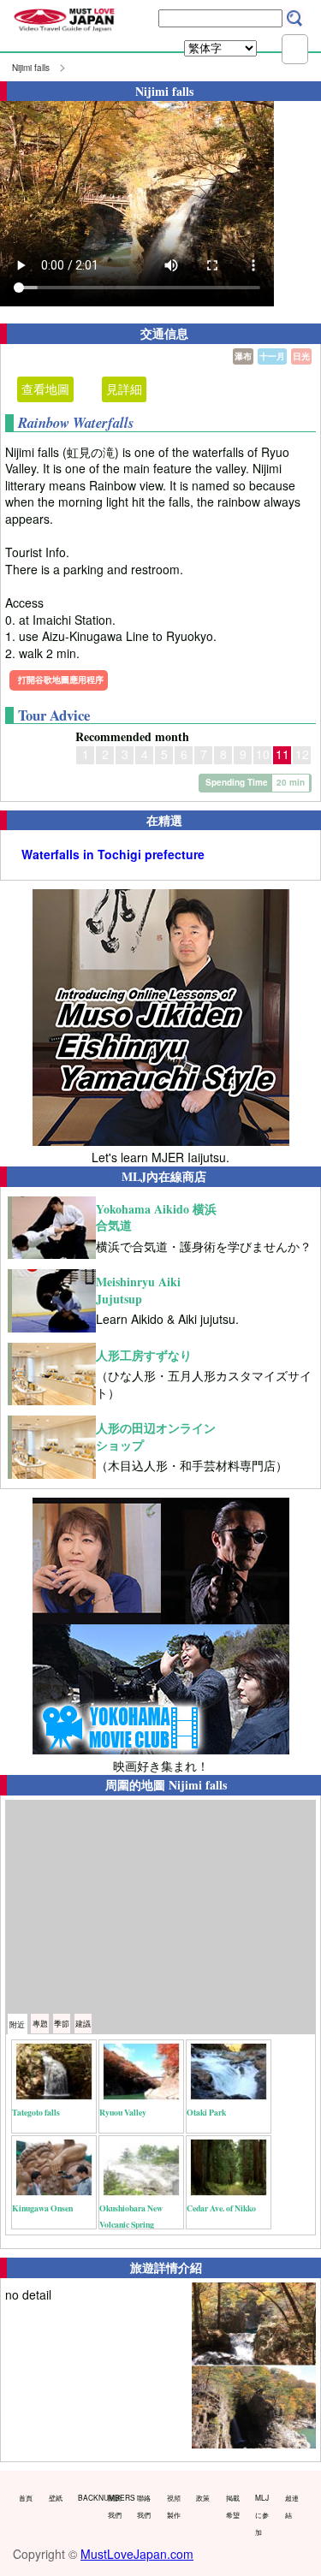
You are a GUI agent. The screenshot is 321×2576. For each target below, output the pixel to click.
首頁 (26, 2497)
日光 (301, 356)
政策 (203, 2497)
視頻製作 (174, 2506)
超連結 (292, 2506)
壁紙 (56, 2497)
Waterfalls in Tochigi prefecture (113, 855)
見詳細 (124, 389)
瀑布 (243, 356)
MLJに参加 (262, 2514)
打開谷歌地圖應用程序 (61, 680)
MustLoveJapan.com (137, 2554)
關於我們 (115, 2506)
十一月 (272, 356)
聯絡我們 (144, 2506)
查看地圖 (45, 389)
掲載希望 (233, 2506)
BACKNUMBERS (89, 2497)
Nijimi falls (31, 68)
